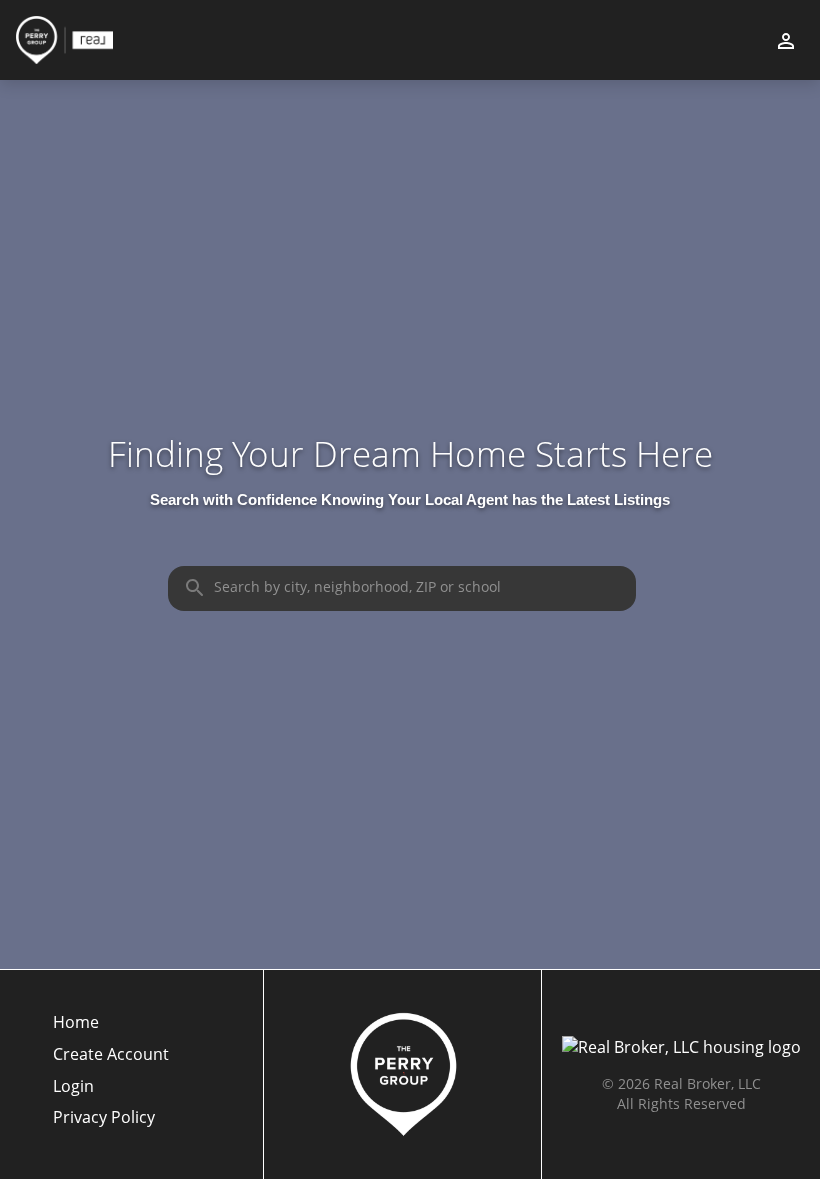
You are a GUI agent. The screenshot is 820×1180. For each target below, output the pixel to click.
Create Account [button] (111, 1054)
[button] (111, 1092)
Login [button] (73, 1086)
